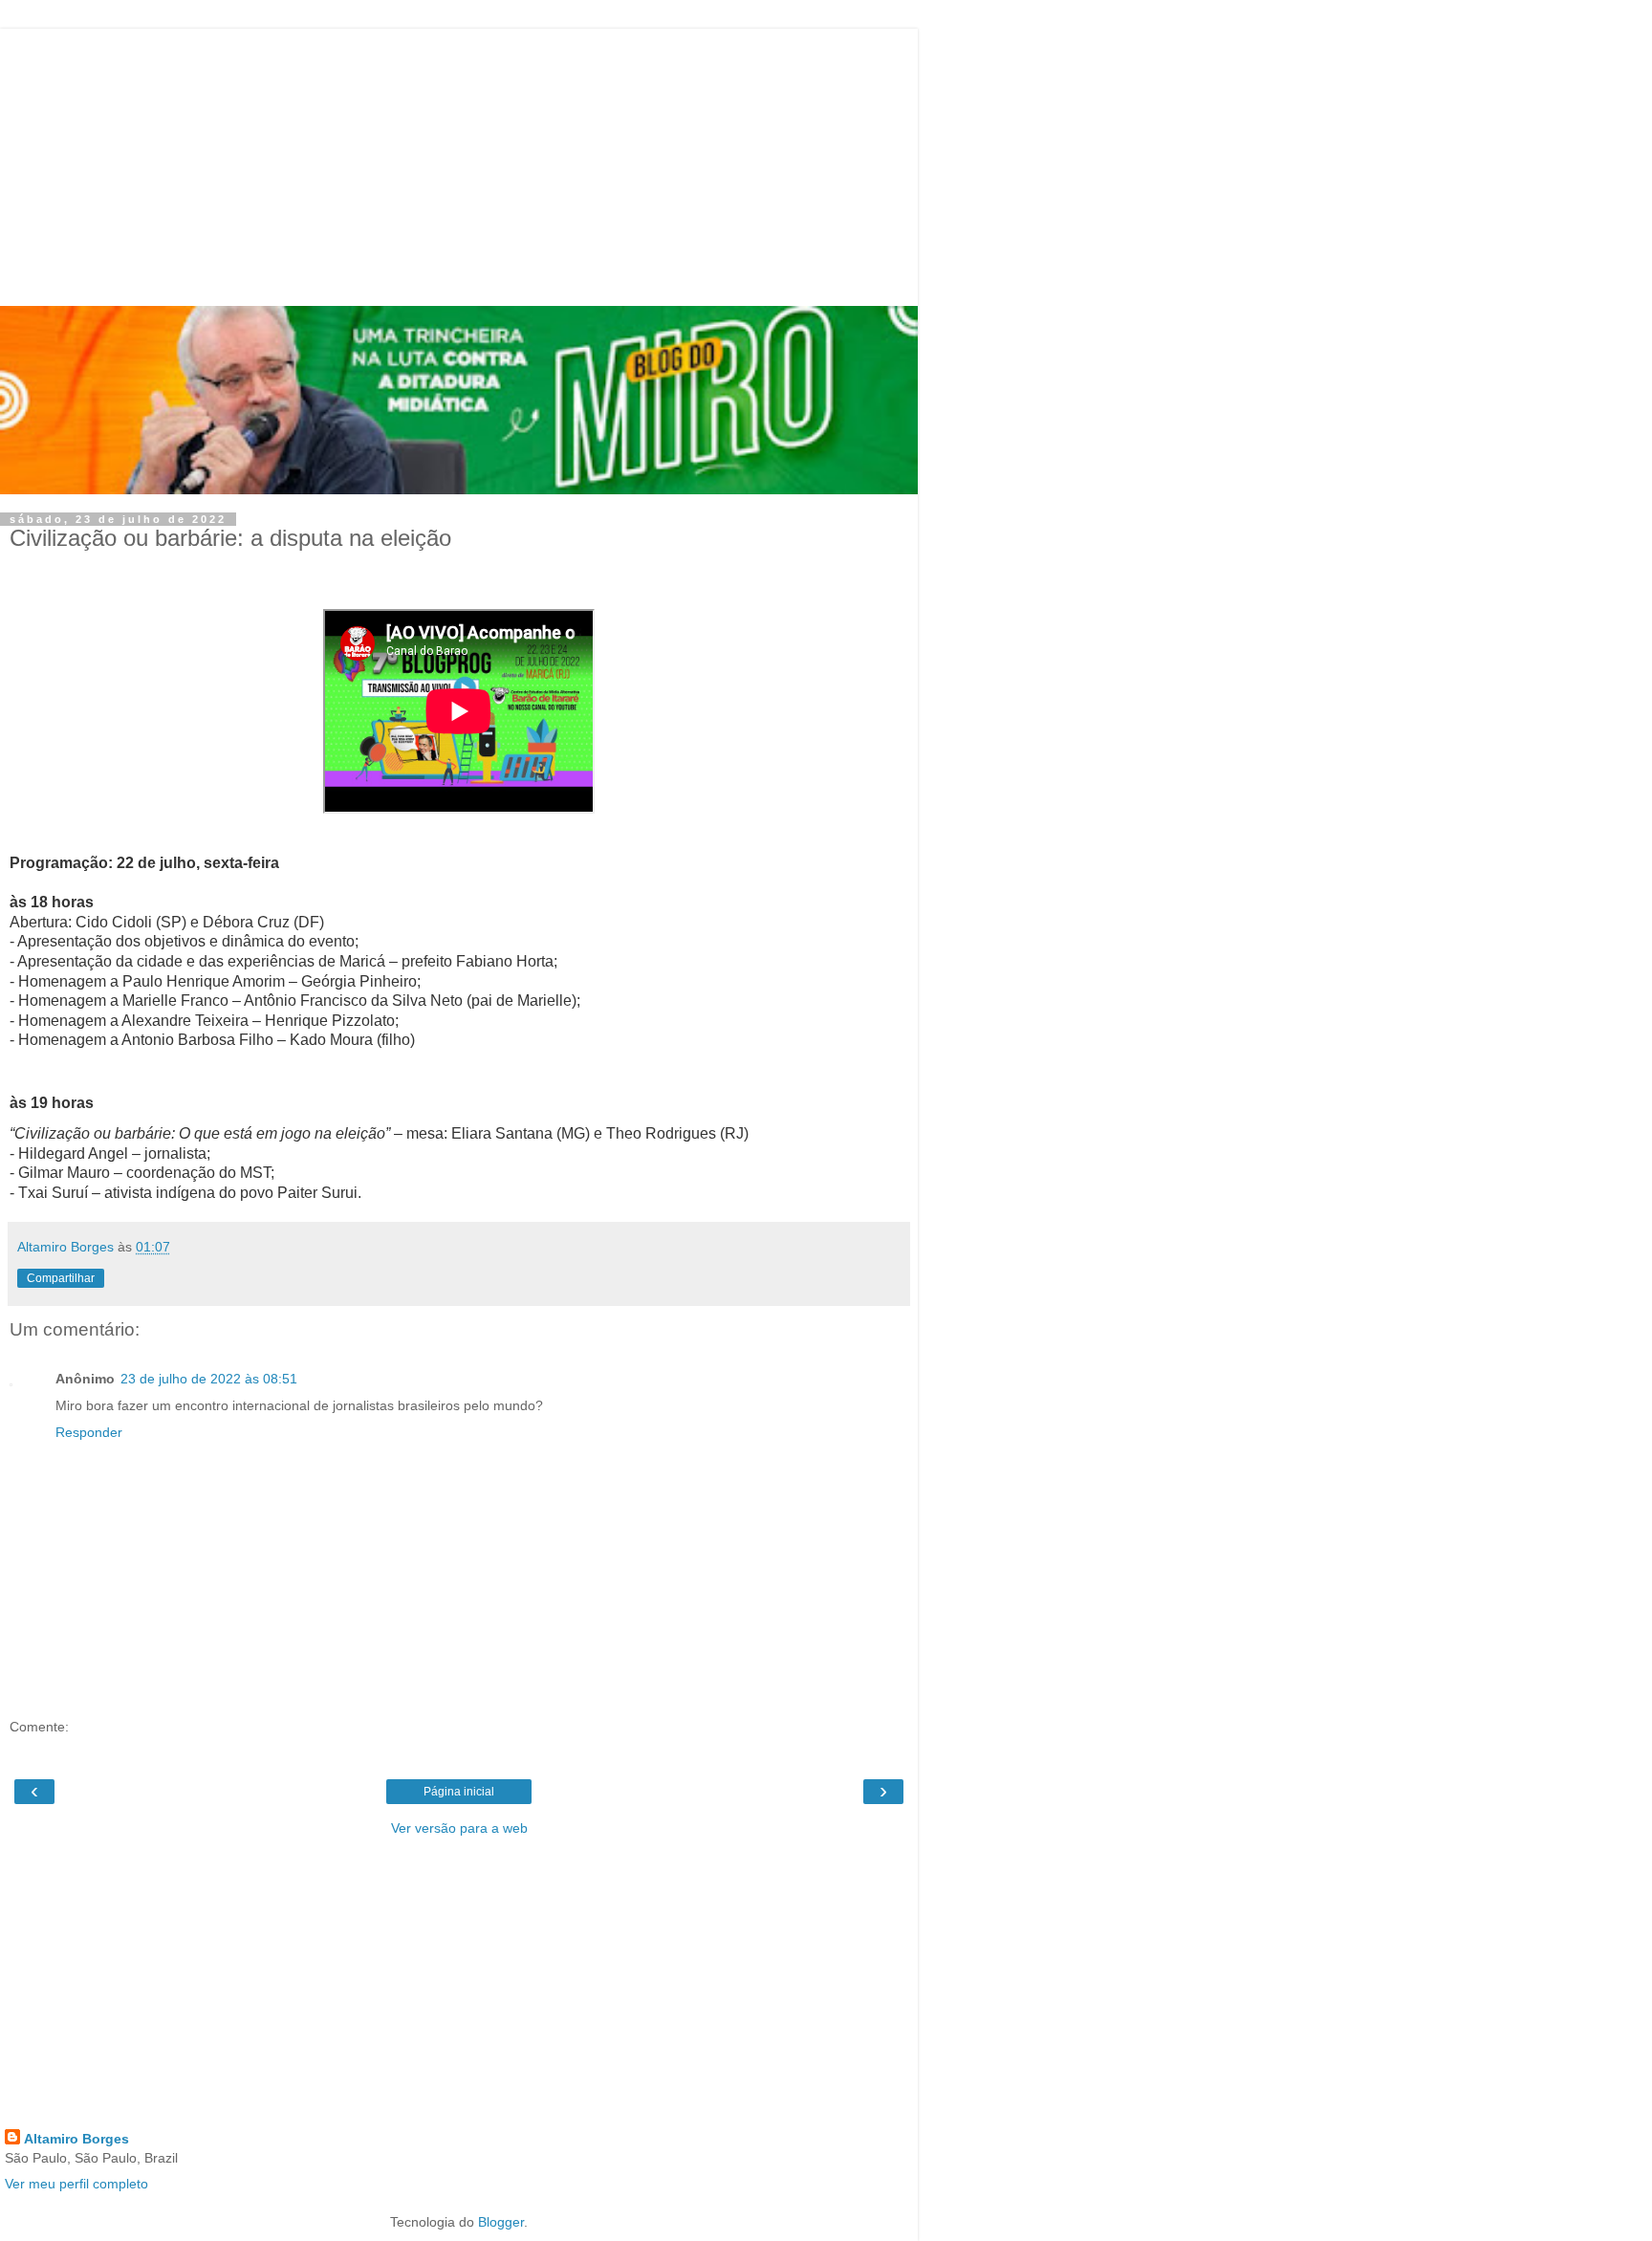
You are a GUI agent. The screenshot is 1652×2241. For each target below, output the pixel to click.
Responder (89, 1432)
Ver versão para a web (459, 1828)
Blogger (501, 2222)
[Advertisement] (459, 163)
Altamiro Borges (76, 2139)
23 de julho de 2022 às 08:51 (209, 1379)
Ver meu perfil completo (76, 2184)
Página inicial (459, 1792)
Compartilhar (61, 1278)
